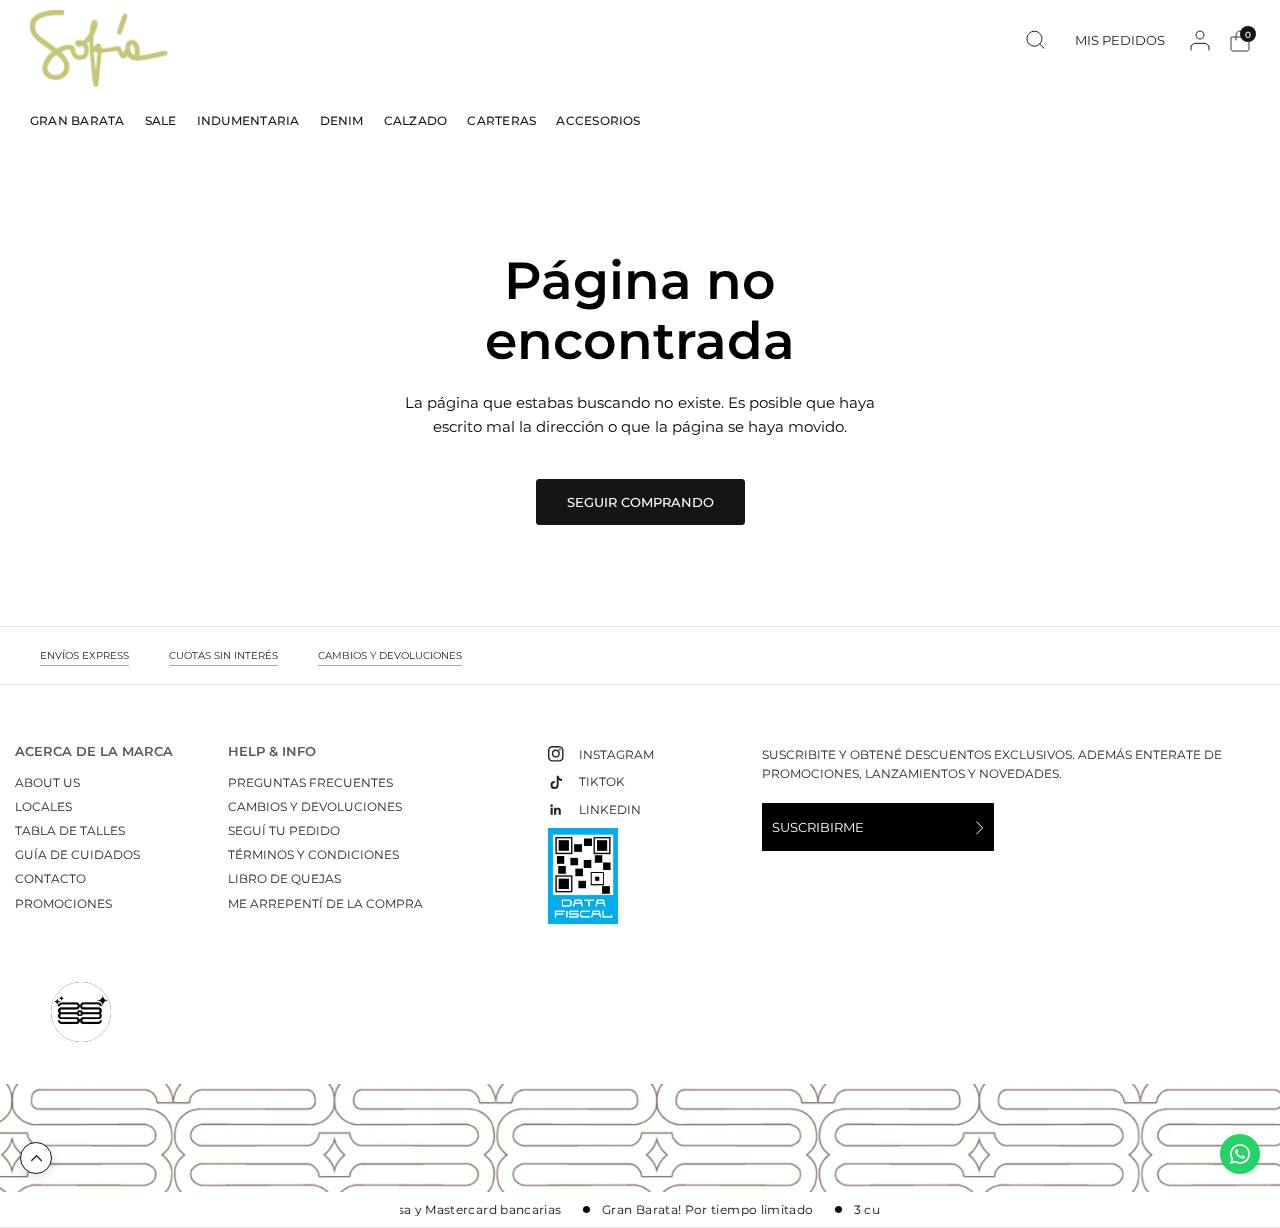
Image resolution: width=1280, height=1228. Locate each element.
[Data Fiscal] (583, 884)
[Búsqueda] (1035, 39)
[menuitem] (82, 120)
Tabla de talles (70, 830)
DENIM (342, 120)
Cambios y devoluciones (315, 806)
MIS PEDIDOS (1120, 39)
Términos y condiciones (313, 854)
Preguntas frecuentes (310, 782)
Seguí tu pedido (284, 830)
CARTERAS (501, 120)
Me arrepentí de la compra (325, 903)
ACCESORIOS (598, 120)
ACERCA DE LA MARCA (94, 751)
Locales (43, 806)
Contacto (50, 878)
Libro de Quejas (284, 878)
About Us (47, 782)
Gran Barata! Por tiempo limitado (697, 1210)
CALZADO (416, 120)
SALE (161, 120)
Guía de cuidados (77, 854)
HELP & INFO (272, 751)
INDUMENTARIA (248, 120)
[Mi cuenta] (1200, 40)
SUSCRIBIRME (818, 827)
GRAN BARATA (77, 120)
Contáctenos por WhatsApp (1240, 1154)
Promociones (63, 903)
